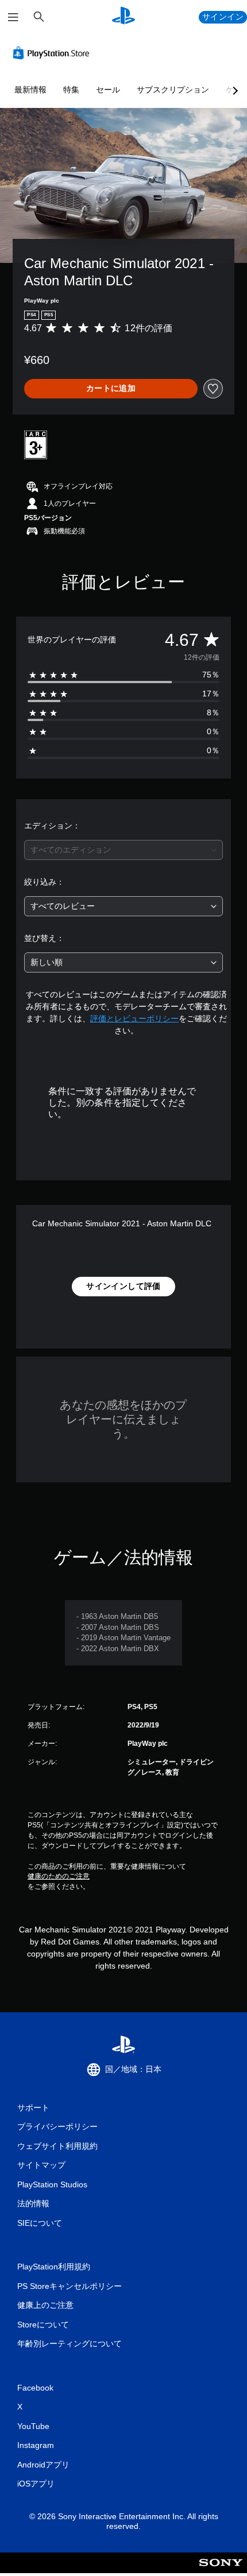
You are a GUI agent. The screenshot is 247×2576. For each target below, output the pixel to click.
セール (108, 90)
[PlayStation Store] (53, 53)
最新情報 (30, 90)
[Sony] (221, 2571)
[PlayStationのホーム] (123, 17)
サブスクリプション (173, 90)
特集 (71, 90)
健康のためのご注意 (59, 1876)
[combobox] (123, 850)
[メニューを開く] (13, 17)
